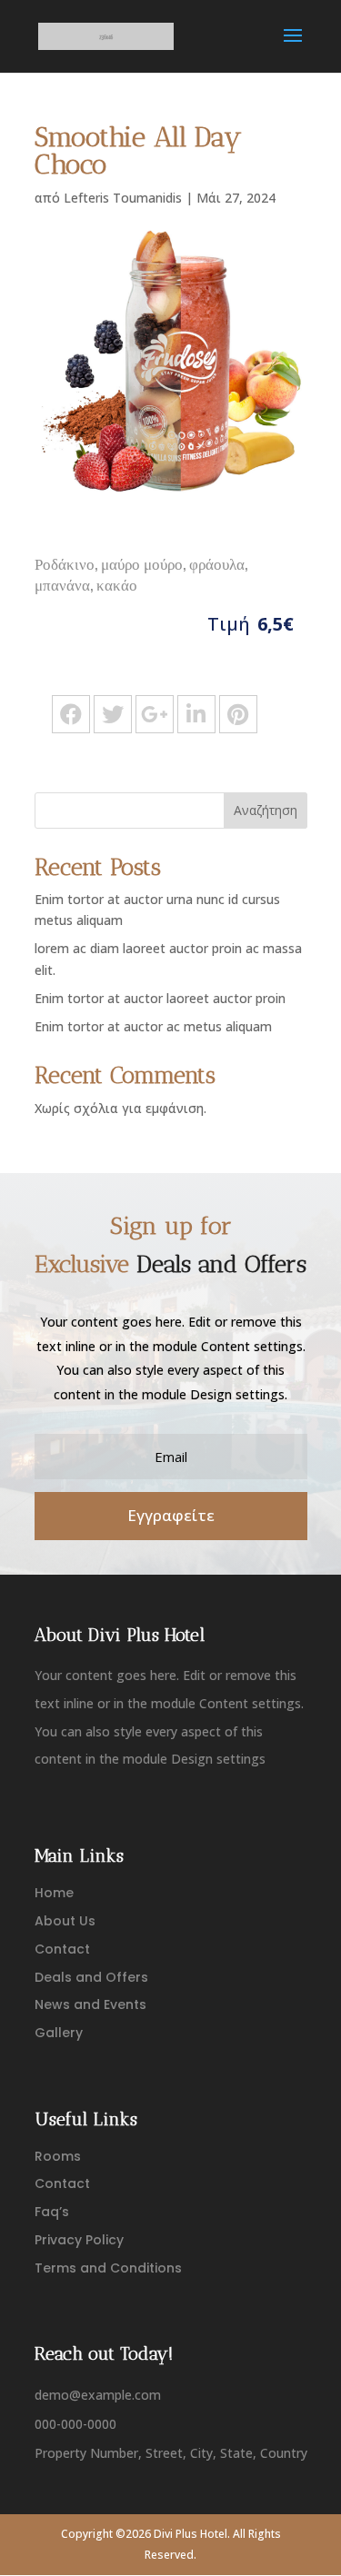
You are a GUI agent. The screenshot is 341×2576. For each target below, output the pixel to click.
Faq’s (52, 2212)
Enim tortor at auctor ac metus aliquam (153, 1026)
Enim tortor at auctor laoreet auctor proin (160, 998)
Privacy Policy (79, 2240)
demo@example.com (98, 2395)
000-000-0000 (75, 2424)
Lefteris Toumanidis (123, 198)
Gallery (59, 2033)
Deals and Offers (91, 1977)
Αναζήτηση (266, 810)
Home (54, 1893)
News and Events (90, 2004)
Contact (62, 1949)
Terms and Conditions (108, 2268)
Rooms (58, 2156)
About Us (65, 1921)
